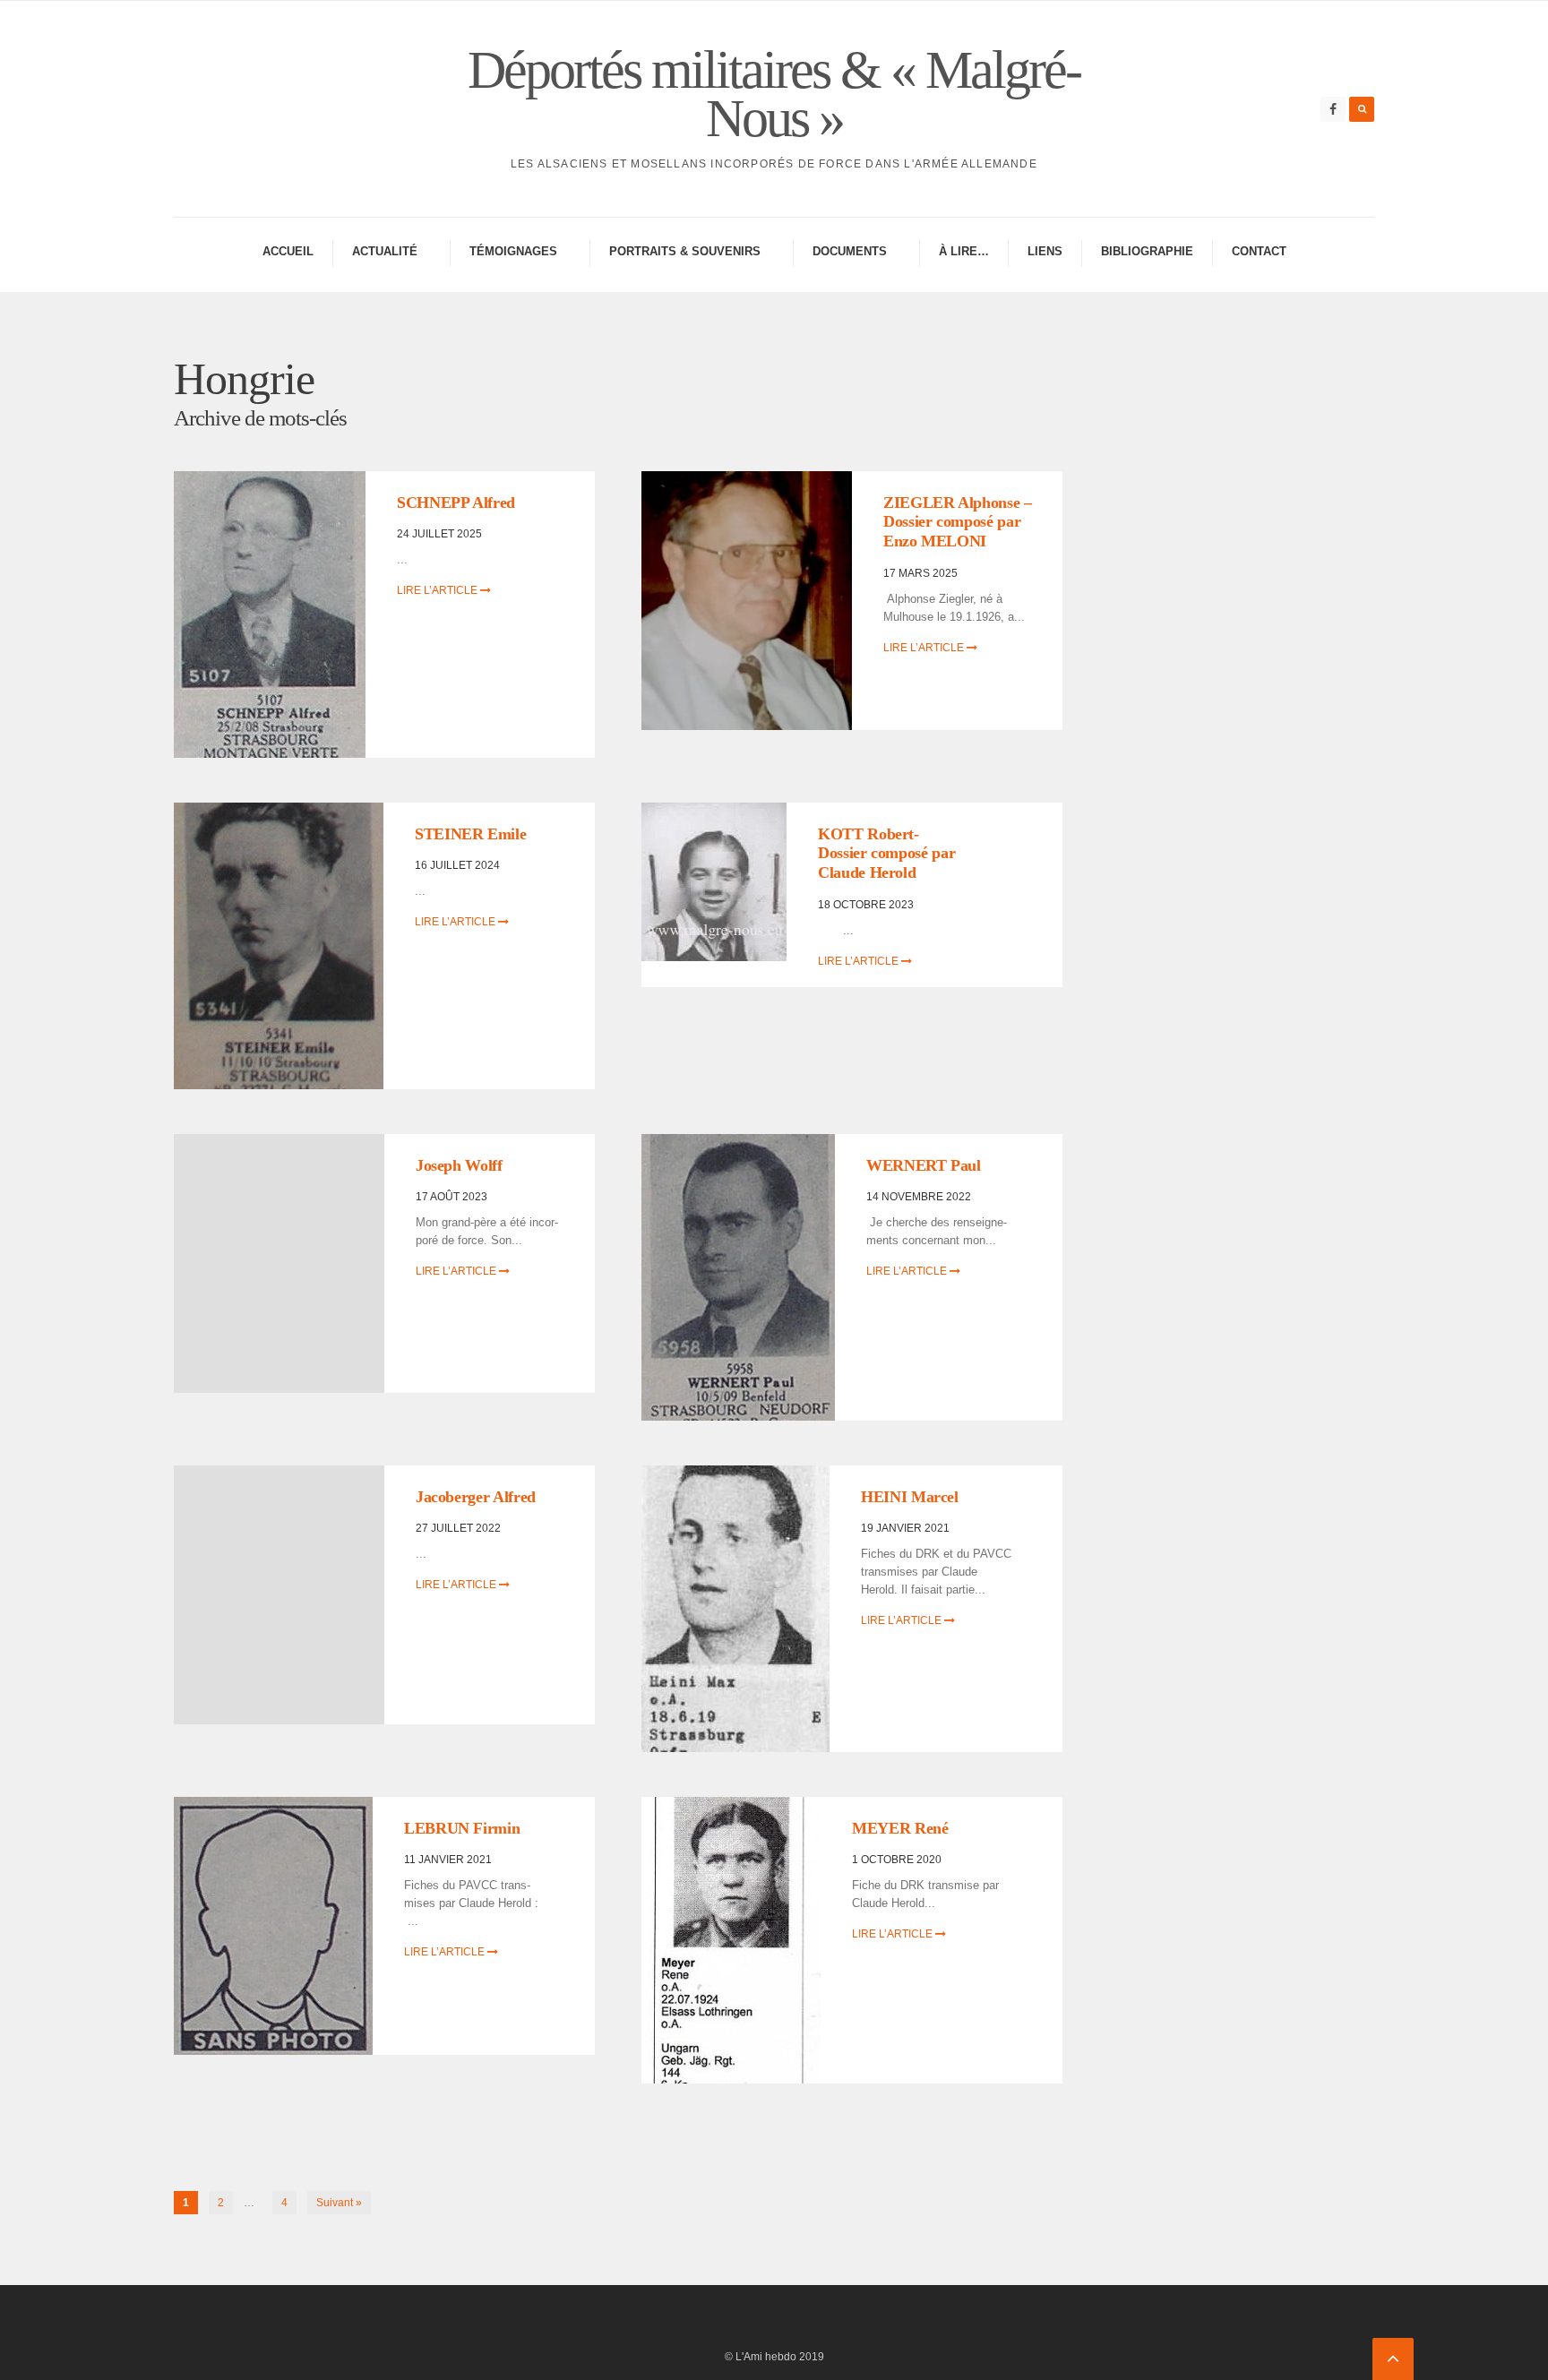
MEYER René (900, 1828)
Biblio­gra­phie (1147, 251)
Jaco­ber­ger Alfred (476, 1497)
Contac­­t (1259, 251)
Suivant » (339, 2203)
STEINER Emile (470, 834)
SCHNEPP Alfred (456, 503)
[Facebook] (1333, 109)
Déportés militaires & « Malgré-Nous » (774, 94)
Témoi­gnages (513, 251)
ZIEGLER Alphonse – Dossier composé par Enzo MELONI (958, 522)
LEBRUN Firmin (462, 1828)
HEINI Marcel (910, 1497)
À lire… (964, 251)
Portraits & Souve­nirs (685, 251)
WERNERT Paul (924, 1165)
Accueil (288, 251)
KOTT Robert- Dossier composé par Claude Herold (886, 853)
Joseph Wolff (459, 1165)
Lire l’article (439, 590)
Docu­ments (850, 251)
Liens (1045, 251)
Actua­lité (385, 251)
